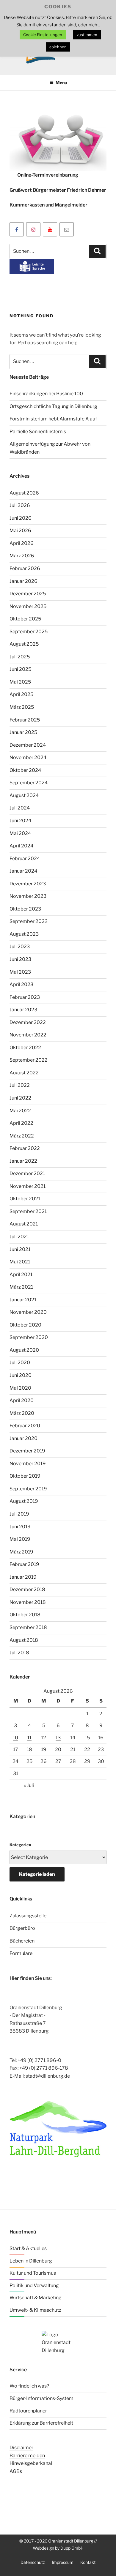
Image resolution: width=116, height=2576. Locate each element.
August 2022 (24, 1073)
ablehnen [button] (58, 47)
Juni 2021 (20, 1249)
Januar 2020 (23, 1438)
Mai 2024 (20, 833)
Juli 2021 (19, 1237)
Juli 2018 (19, 1653)
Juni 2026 (21, 518)
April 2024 (21, 846)
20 (58, 1749)
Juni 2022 (20, 1098)
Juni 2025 (20, 669)
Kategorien (20, 1845)
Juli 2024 (20, 808)
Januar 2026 (23, 581)
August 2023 (24, 934)
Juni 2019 (20, 1527)
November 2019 (28, 1464)
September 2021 (28, 1211)
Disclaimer (21, 2448)
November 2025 (28, 606)
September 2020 (29, 1337)
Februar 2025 (25, 720)
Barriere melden (27, 2456)
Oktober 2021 (25, 1199)
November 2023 (28, 896)
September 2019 (28, 1489)
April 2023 (21, 984)
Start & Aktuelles (28, 2248)
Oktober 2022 (25, 1048)
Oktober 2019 (25, 1476)
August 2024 (24, 795)
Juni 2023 (20, 959)
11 (29, 1738)
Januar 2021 (23, 1300)
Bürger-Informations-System (41, 2398)
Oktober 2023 (25, 909)
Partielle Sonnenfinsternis (38, 432)
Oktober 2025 (25, 619)
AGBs (16, 2471)
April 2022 (21, 1123)
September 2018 (28, 1627)
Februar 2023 (25, 997)
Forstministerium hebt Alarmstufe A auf (53, 419)
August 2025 (24, 644)
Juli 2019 (19, 1514)
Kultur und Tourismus (33, 2273)
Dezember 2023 (28, 884)
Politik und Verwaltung (34, 2285)
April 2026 (22, 543)
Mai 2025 (20, 682)
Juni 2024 (20, 821)
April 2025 (21, 694)
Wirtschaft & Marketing (36, 2298)
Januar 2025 (23, 732)
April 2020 (22, 1400)
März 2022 (22, 1136)
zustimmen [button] (87, 35)
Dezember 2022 (28, 1022)
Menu (61, 83)
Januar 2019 (23, 1577)
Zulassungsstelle (28, 1916)
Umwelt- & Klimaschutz (35, 2310)
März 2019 (21, 1552)
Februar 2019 (24, 1564)
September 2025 (29, 632)
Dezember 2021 (27, 1173)
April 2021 (21, 1275)
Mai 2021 (20, 1262)
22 (87, 1749)
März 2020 (22, 1413)
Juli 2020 (20, 1363)
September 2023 (29, 921)
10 (15, 1738)
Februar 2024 (25, 859)
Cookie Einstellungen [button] (43, 35)
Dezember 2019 (27, 1451)
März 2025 (22, 707)
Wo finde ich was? (29, 2386)
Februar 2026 (25, 568)
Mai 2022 (20, 1111)
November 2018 (28, 1602)
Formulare (21, 1953)
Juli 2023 (20, 947)
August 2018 (24, 1640)
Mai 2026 (20, 531)
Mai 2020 (20, 1388)
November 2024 (28, 757)
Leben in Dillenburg (31, 2261)
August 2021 (24, 1224)
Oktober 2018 (25, 1615)
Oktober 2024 (25, 770)
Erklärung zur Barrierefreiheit (41, 2423)
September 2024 (29, 783)
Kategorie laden (37, 1874)
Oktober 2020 (25, 1325)
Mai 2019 (20, 1539)
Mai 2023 (20, 972)
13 (58, 1738)
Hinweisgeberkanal (31, 2463)
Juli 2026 (20, 505)
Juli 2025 (20, 657)
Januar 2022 (23, 1161)
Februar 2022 (25, 1148)
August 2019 (24, 1501)
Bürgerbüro (22, 1928)
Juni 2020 (21, 1375)
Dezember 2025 (28, 594)
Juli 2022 (20, 1085)
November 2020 (28, 1312)
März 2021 (21, 1287)
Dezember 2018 (27, 1589)
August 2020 (24, 1350)
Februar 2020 (25, 1426)
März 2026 (22, 556)
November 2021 (28, 1186)
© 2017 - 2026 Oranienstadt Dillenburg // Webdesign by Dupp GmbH (58, 2544)
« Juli (29, 1785)
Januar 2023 (23, 1010)
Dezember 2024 (28, 745)
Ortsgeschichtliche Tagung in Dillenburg (53, 406)
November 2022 (28, 1035)
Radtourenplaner (28, 2411)
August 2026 (24, 493)
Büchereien (22, 1941)
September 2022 (29, 1060)
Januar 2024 (23, 871)
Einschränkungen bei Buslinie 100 (46, 394)
